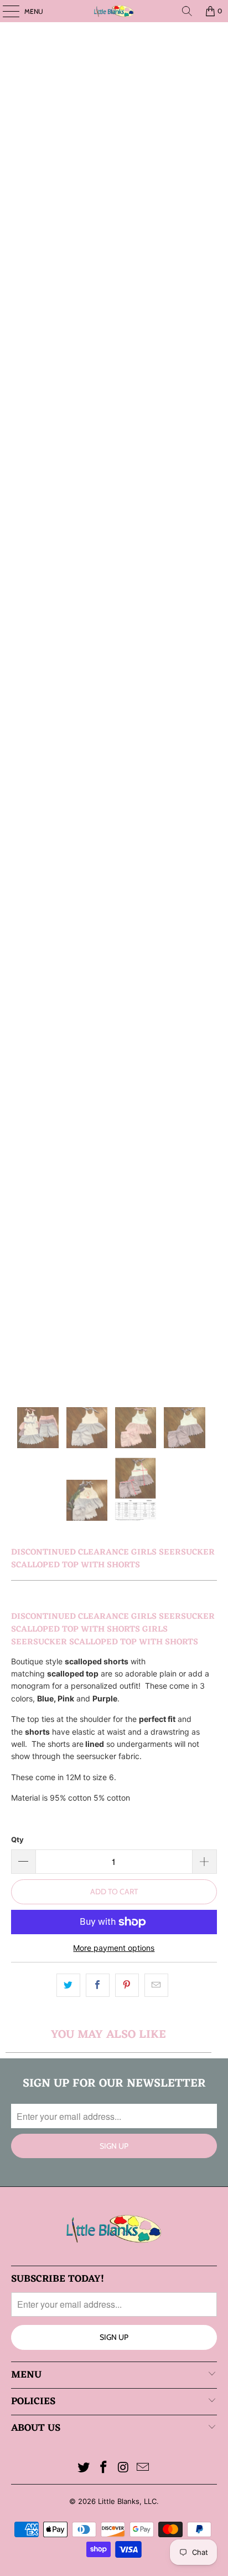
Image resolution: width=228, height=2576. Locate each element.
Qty (17, 1839)
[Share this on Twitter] (68, 1985)
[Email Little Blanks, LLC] (143, 2468)
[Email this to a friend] (156, 1985)
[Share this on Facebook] (98, 1985)
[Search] (187, 11)
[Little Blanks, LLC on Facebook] (103, 2468)
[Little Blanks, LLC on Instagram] (123, 2468)
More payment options (114, 1948)
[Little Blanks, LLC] (114, 11)
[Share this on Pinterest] (127, 1985)
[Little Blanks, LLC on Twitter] (84, 2468)
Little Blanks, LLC (127, 2501)
